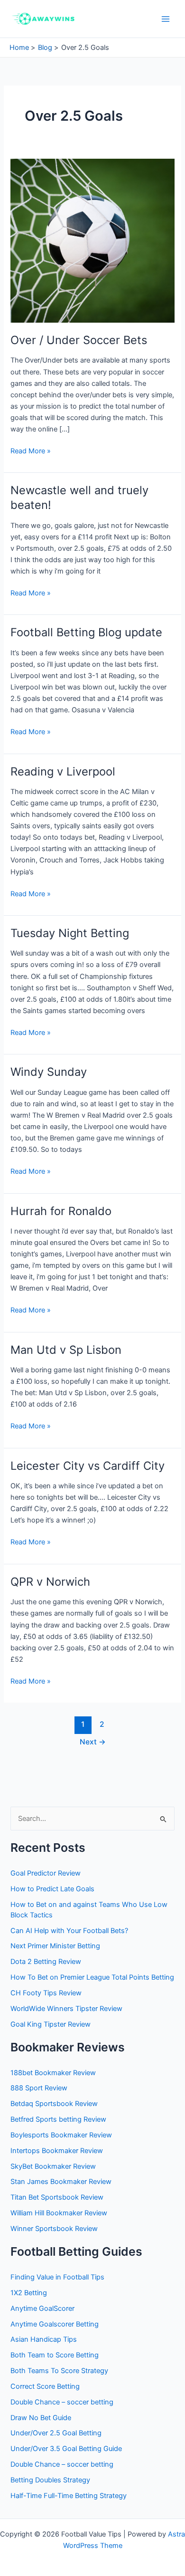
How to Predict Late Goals (52, 1889)
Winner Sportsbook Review (54, 2229)
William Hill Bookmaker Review (59, 2213)
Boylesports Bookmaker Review (61, 2135)
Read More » (31, 451)
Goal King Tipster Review (51, 2024)
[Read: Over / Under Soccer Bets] (92, 240)
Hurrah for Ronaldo (61, 1211)
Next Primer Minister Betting (55, 1946)
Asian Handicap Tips (44, 2339)
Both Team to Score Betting (55, 2355)
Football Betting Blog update (86, 632)
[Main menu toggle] (166, 19)
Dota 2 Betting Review (46, 1962)
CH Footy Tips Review (46, 1993)
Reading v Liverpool (63, 771)
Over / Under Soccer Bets (79, 340)
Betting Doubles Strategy (50, 2480)
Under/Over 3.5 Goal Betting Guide (66, 2449)
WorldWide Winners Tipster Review (66, 2009)
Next (93, 1742)
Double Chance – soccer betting (62, 2402)
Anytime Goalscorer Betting (55, 2324)
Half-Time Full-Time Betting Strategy (69, 2496)
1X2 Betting (29, 2293)
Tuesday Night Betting (70, 933)
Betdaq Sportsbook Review (54, 2104)
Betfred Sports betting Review (58, 2119)
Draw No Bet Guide (41, 2418)
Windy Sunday (49, 1072)
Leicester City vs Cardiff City (88, 1466)
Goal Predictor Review (46, 1873)
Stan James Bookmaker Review (61, 2182)
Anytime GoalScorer (42, 2308)
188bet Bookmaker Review (53, 2073)
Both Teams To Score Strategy (59, 2371)
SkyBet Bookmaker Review (53, 2166)
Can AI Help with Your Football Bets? (69, 1931)
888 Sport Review (39, 2088)
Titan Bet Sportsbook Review (57, 2197)
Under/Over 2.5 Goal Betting (56, 2433)
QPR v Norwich (50, 1582)
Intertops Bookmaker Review (57, 2151)
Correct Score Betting (45, 2386)
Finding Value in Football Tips (57, 2277)
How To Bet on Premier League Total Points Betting (92, 1977)
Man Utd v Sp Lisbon (66, 1350)
